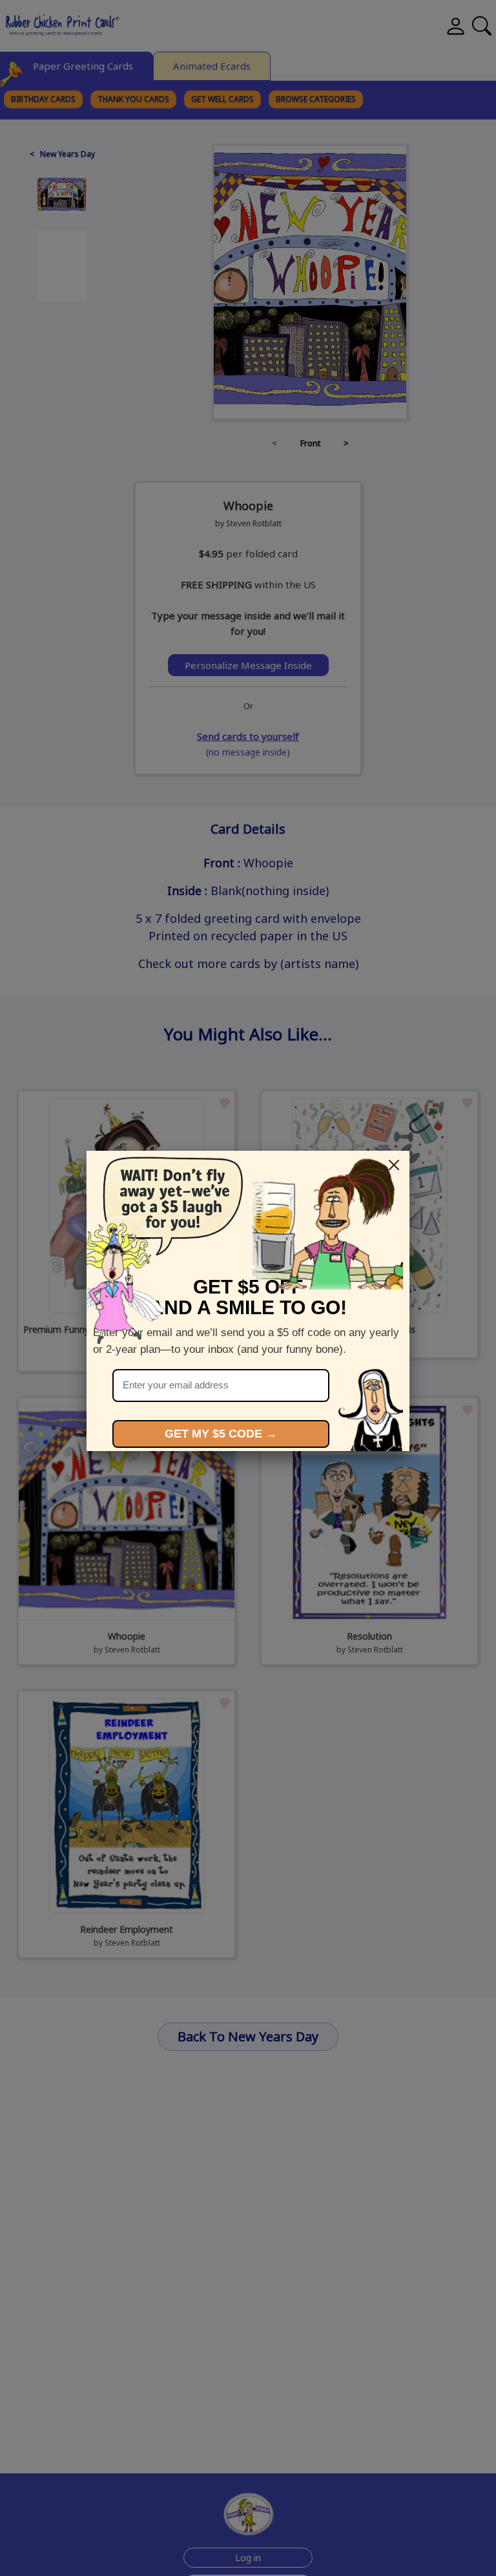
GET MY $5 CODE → (221, 1434)
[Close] (394, 1165)
